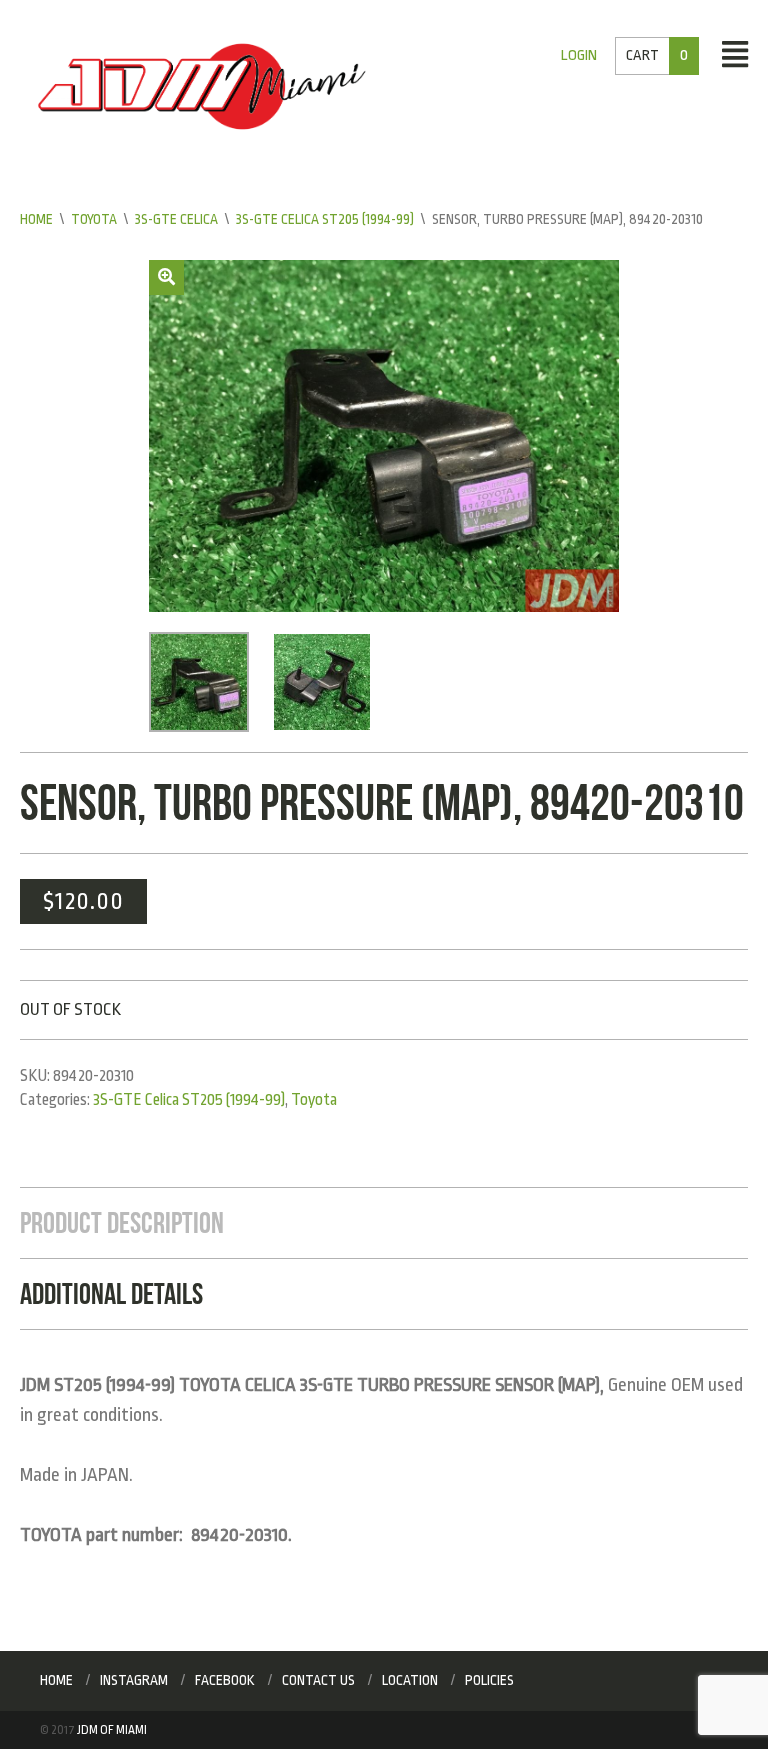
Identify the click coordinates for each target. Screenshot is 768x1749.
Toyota (94, 219)
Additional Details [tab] (111, 1293)
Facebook (225, 1680)
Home (36, 219)
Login (579, 55)
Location (410, 1680)
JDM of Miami (112, 1730)
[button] (166, 277)
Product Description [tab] (122, 1222)
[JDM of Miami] (202, 86)
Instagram (134, 1680)
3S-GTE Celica (176, 219)
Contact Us (318, 1680)
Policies (489, 1680)
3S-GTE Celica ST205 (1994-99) (325, 219)
